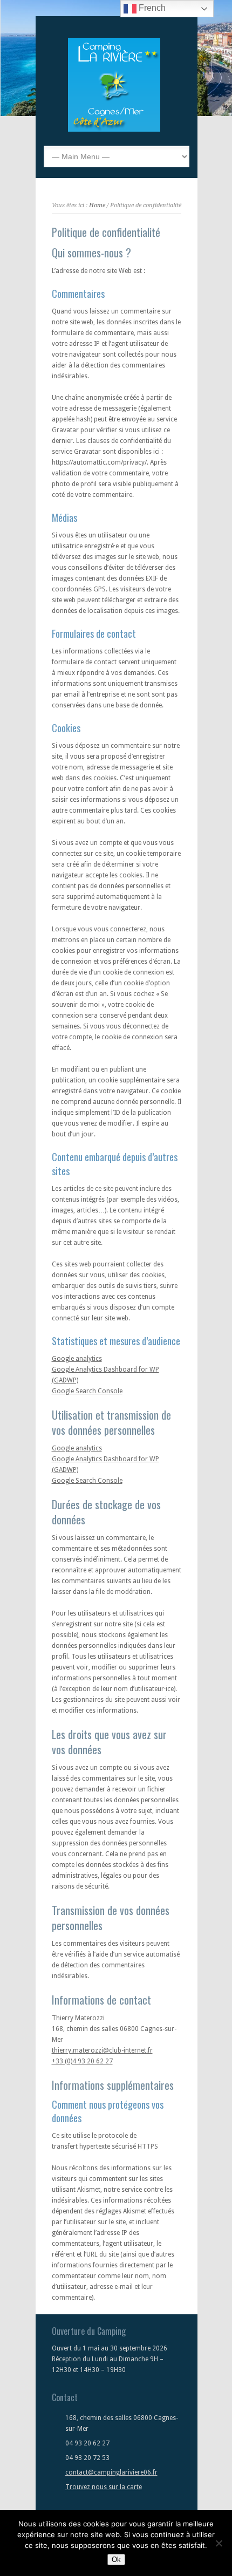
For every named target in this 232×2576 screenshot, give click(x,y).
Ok (116, 2560)
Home (97, 205)
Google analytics (77, 1359)
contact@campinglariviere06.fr (111, 2472)
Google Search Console (87, 1391)
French (151, 8)
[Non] (219, 2543)
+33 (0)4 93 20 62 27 (82, 2061)
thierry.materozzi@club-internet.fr (102, 2050)
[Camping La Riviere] (114, 130)
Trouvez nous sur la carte (104, 2487)
